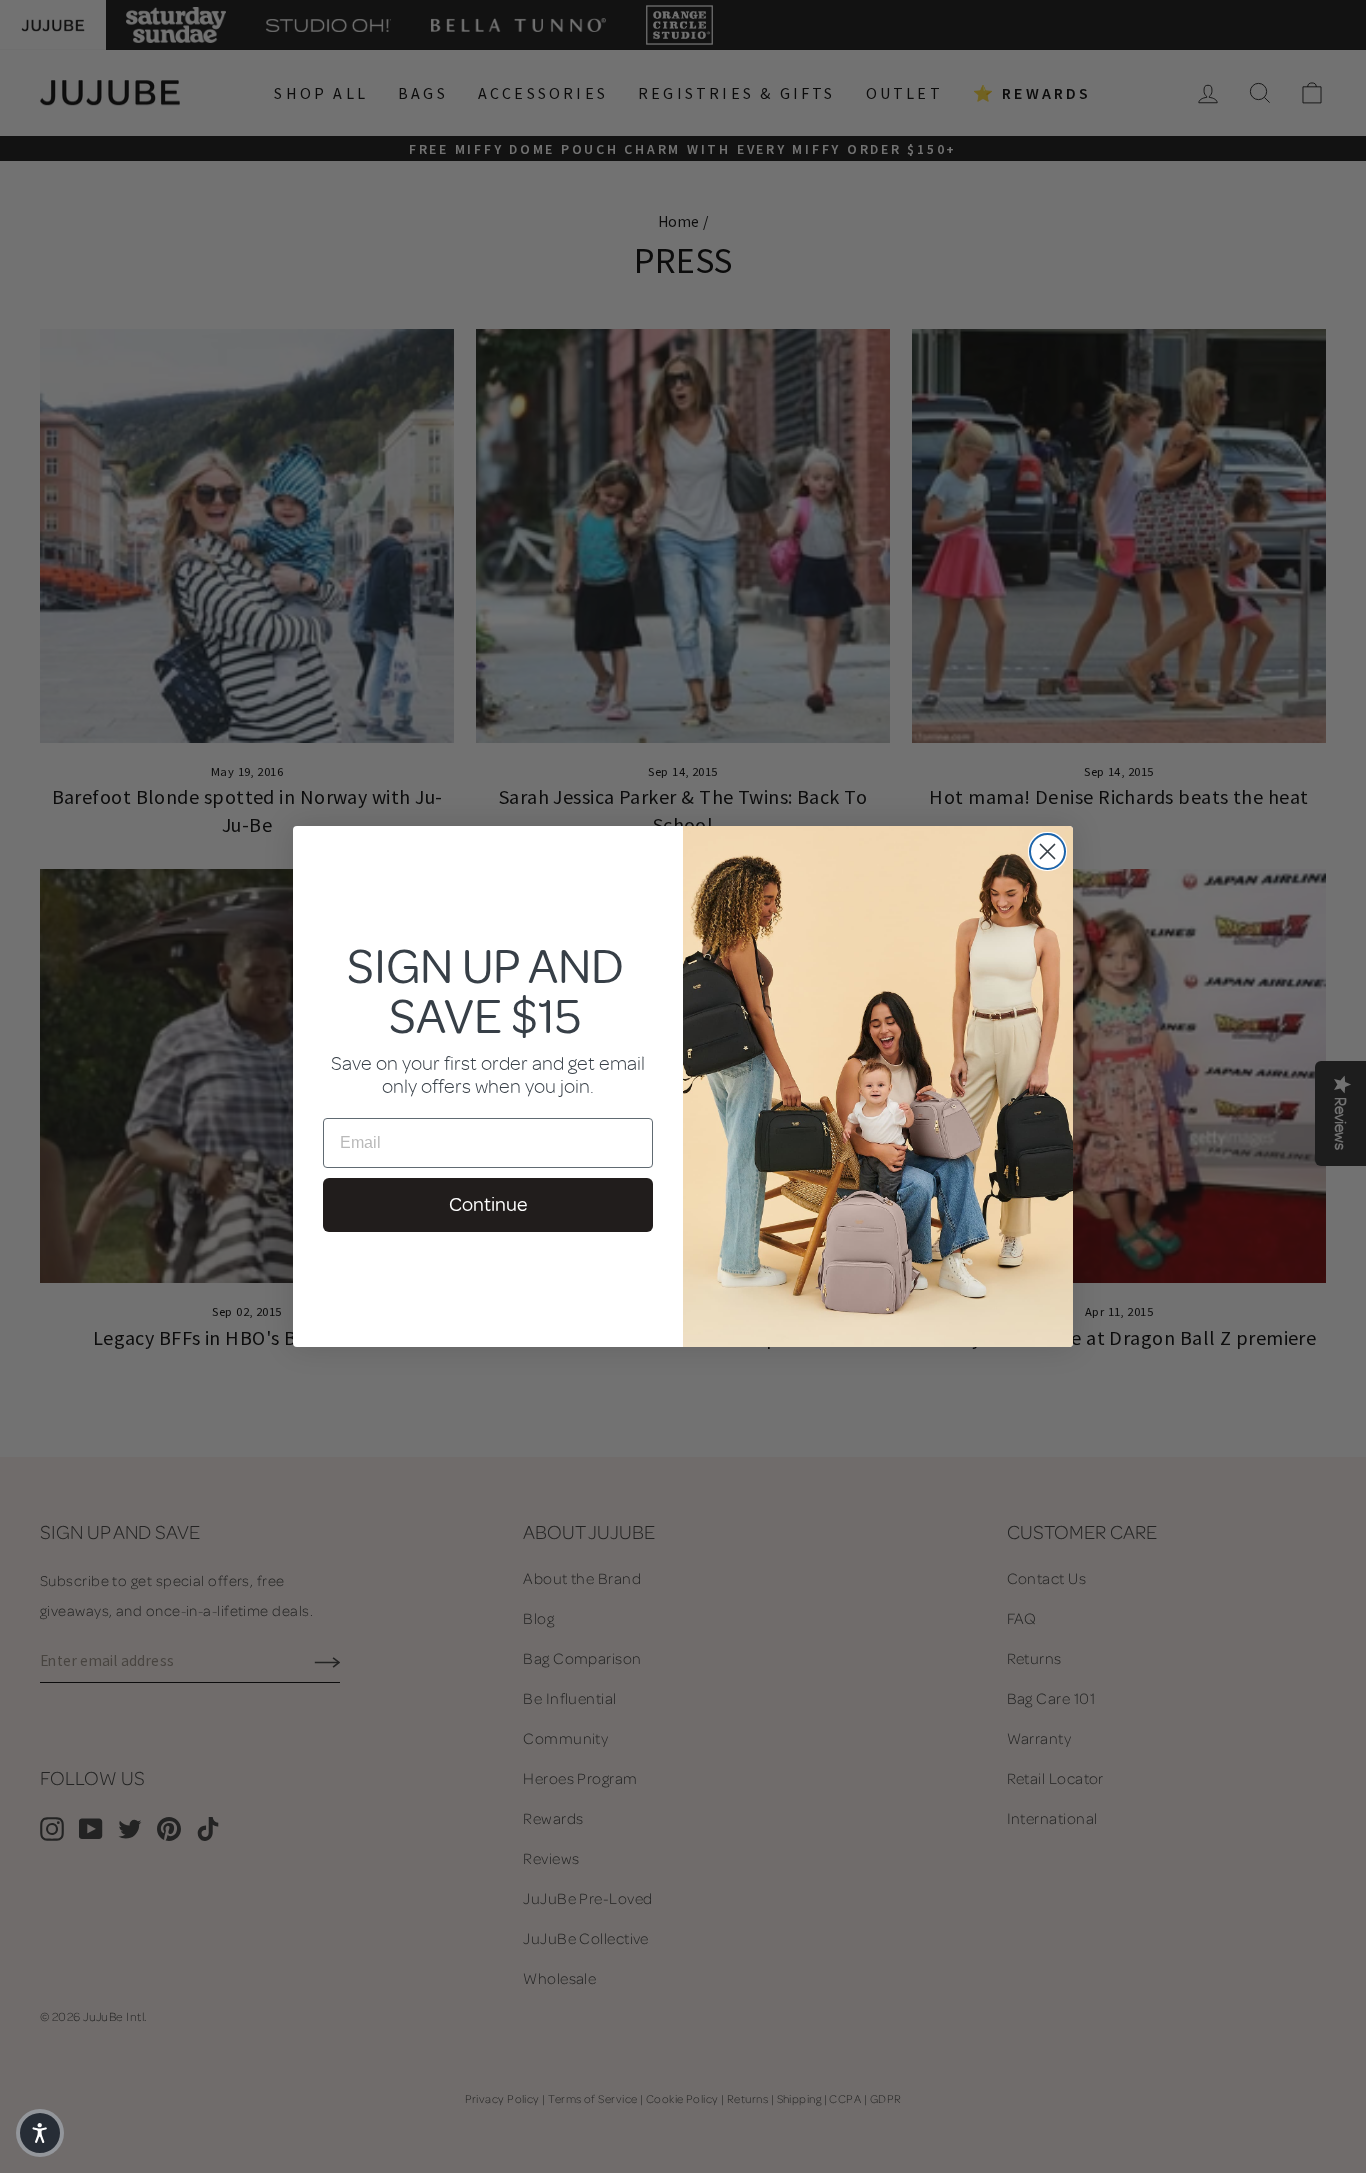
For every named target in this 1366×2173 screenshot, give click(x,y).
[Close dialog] (1047, 851)
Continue (488, 1204)
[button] (40, 2133)
